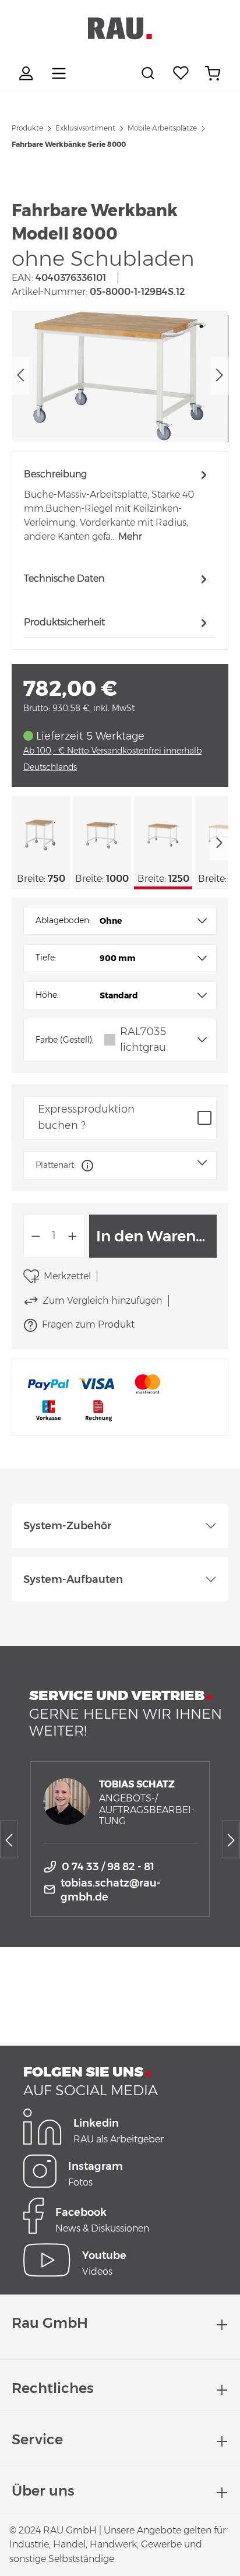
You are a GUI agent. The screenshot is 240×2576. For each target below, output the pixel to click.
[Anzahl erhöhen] (73, 1236)
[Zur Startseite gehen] (120, 29)
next (219, 843)
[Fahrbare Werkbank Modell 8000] (120, 376)
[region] (120, 376)
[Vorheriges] (20, 376)
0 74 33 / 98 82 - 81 (108, 1867)
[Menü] (59, 73)
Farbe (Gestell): (65, 1040)
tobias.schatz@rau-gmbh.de (111, 1890)
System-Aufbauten (73, 1579)
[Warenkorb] (213, 73)
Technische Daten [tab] (64, 578)
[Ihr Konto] (27, 73)
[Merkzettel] (181, 73)
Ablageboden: (63, 920)
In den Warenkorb (156, 1236)
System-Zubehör (67, 1526)
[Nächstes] (220, 376)
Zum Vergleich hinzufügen (102, 1301)
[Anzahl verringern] (36, 1236)
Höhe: (47, 995)
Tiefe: (46, 958)
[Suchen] (150, 73)
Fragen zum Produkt (88, 1324)
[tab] (117, 505)
